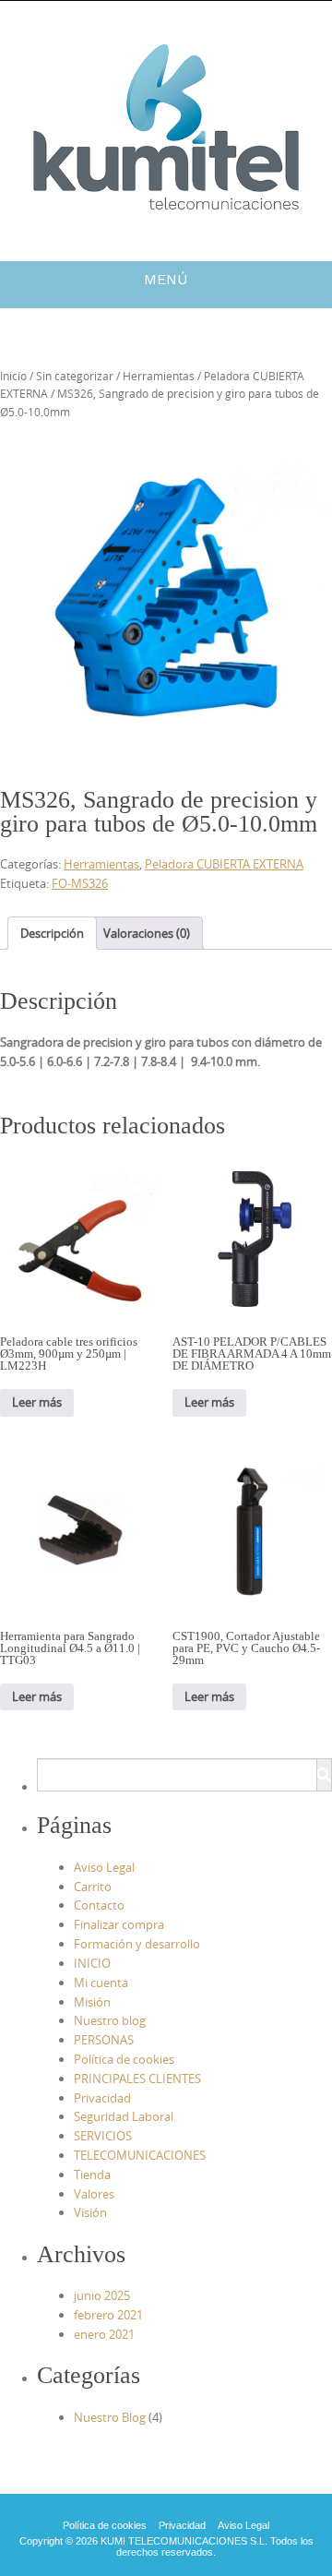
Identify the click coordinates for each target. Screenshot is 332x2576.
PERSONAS (104, 2040)
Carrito (93, 1887)
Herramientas (159, 376)
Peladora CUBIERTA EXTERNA (224, 864)
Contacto (99, 1905)
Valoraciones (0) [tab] (147, 933)
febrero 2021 (108, 2315)
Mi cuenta (101, 1983)
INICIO (92, 1963)
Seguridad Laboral (124, 2116)
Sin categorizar (75, 376)
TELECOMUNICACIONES (140, 2155)
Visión (90, 2212)
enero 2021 (104, 2334)
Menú (166, 279)
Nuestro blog (110, 2020)
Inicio (13, 376)
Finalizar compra (119, 1924)
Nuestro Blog (110, 2417)
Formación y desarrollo (137, 1944)
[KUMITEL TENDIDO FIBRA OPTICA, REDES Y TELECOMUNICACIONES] (166, 128)
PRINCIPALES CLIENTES (137, 2079)
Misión (92, 2002)
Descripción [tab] (52, 933)
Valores (94, 2194)
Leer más (37, 1402)
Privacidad (102, 2098)
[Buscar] (324, 1775)
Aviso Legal (104, 1867)
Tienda (92, 2175)
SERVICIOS (103, 2136)
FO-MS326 (80, 883)
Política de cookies (124, 2059)
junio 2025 (102, 2295)
